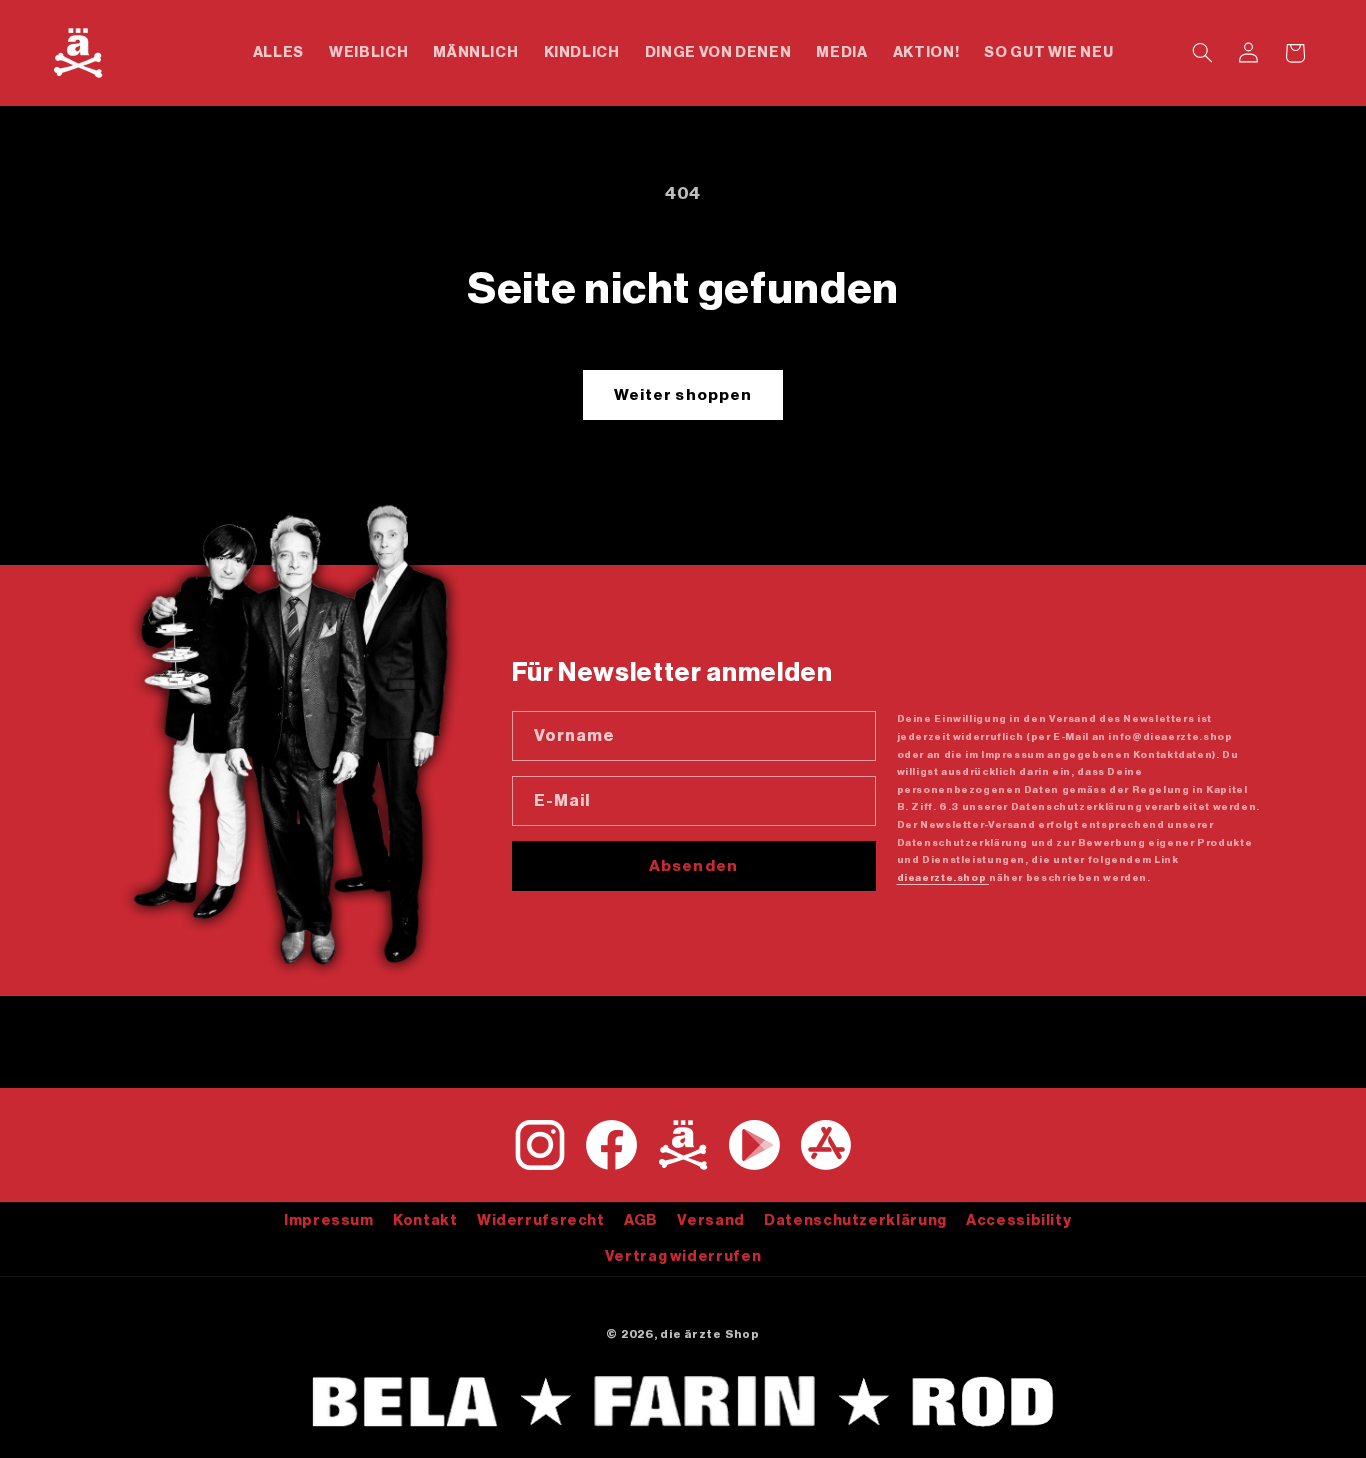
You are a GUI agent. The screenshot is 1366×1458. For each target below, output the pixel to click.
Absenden (693, 865)
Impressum (329, 1220)
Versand (710, 1220)
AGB (641, 1220)
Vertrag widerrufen (683, 1256)
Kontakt (425, 1220)
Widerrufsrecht (541, 1220)
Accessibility (1018, 1220)
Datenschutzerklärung (855, 1220)
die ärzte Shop (709, 1334)
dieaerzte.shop (943, 878)
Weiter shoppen (683, 394)
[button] (1202, 53)
